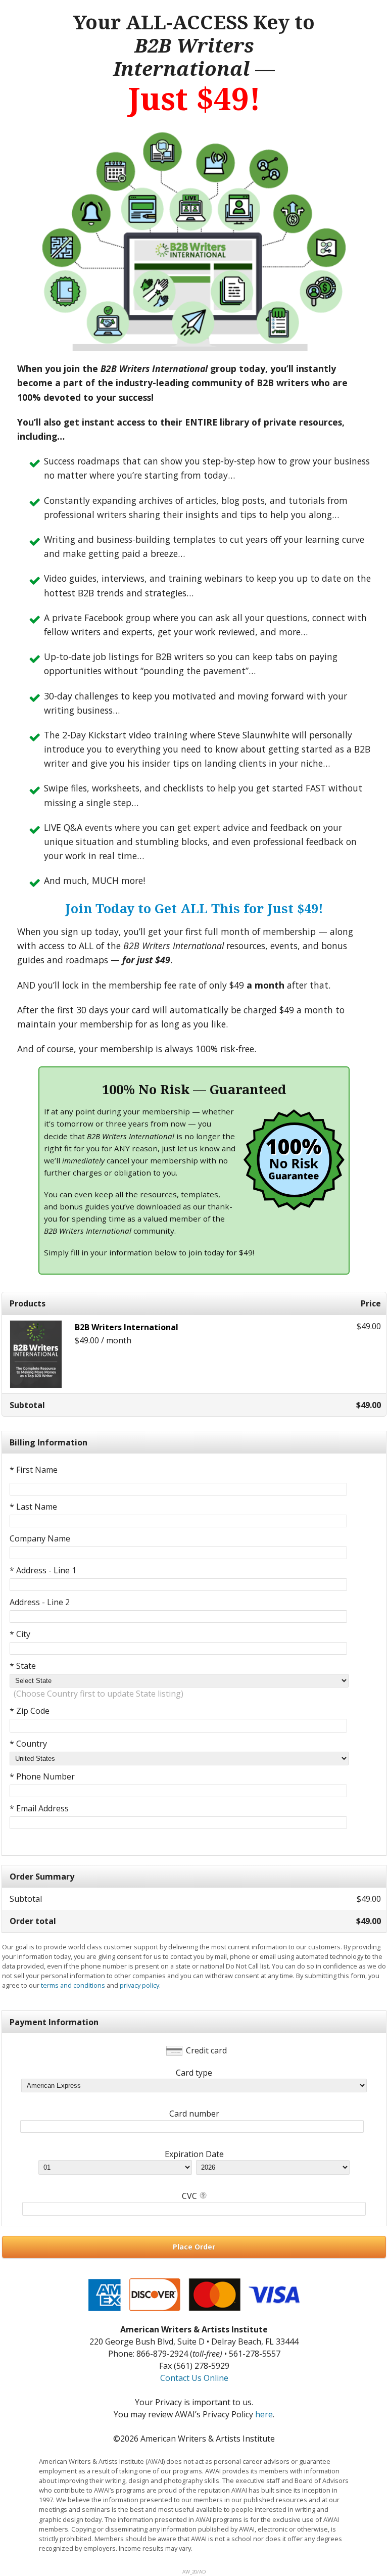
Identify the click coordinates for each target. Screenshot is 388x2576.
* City (20, 1634)
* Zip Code (30, 1711)
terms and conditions (73, 1985)
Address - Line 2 (40, 1602)
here (264, 2414)
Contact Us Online (194, 2378)
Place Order (194, 2247)
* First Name (34, 1470)
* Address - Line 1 (43, 1570)
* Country (28, 1744)
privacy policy (139, 1985)
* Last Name (33, 1507)
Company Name (40, 1538)
